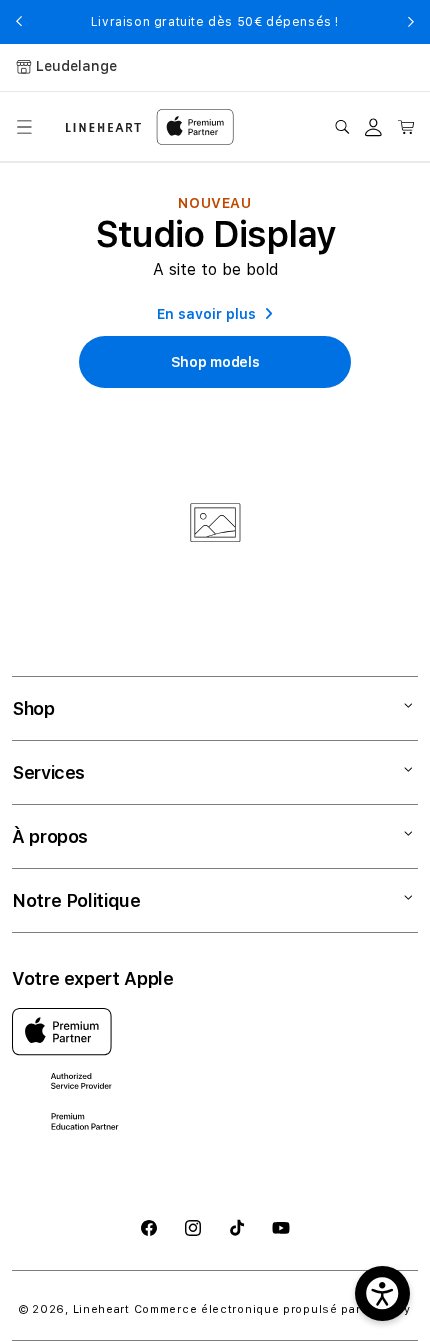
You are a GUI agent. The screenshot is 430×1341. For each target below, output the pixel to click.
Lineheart (101, 1309)
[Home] (103, 127)
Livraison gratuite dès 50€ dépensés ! (215, 22)
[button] (24, 127)
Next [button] (411, 22)
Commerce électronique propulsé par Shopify (272, 1309)
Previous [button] (19, 22)
